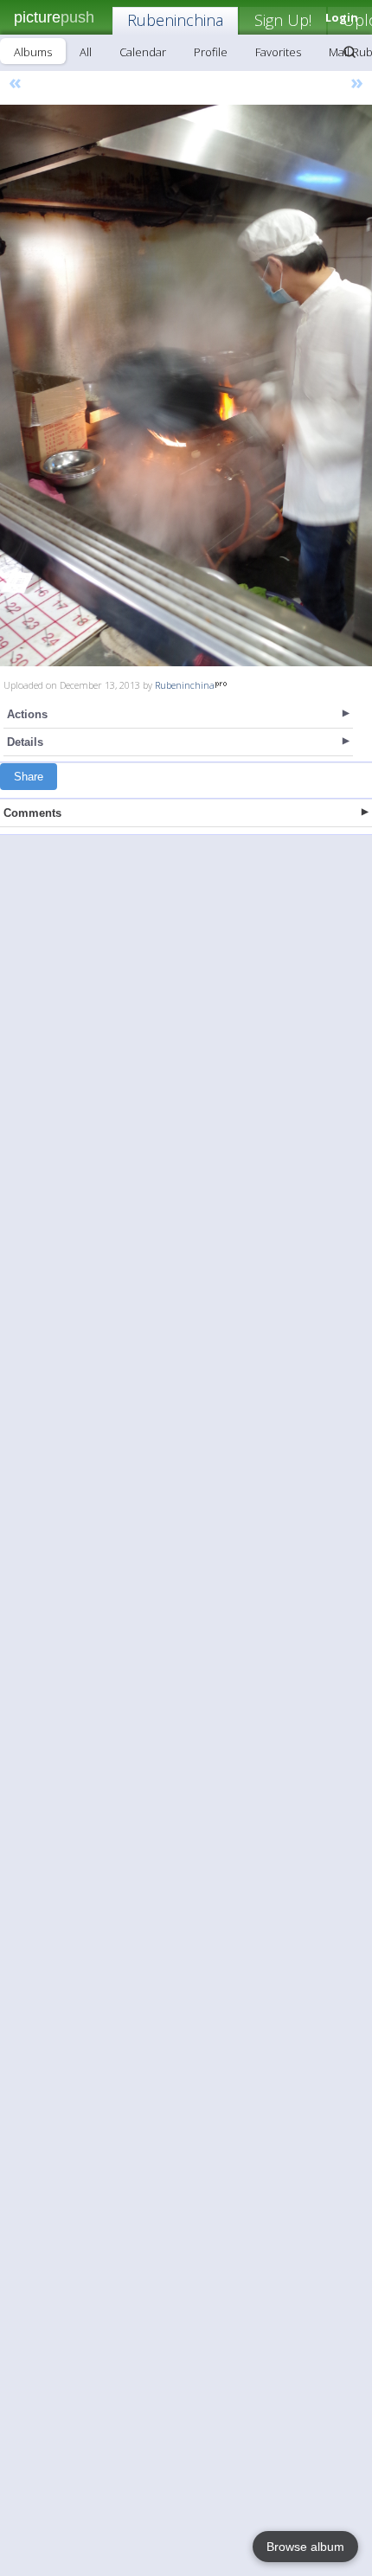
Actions (27, 714)
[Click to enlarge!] (186, 385)
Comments (32, 813)
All (86, 52)
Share (29, 777)
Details (25, 742)
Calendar (143, 52)
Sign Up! (283, 20)
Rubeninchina (175, 20)
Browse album (305, 2547)
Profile (211, 52)
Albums (33, 52)
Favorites (278, 52)
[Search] (350, 52)
